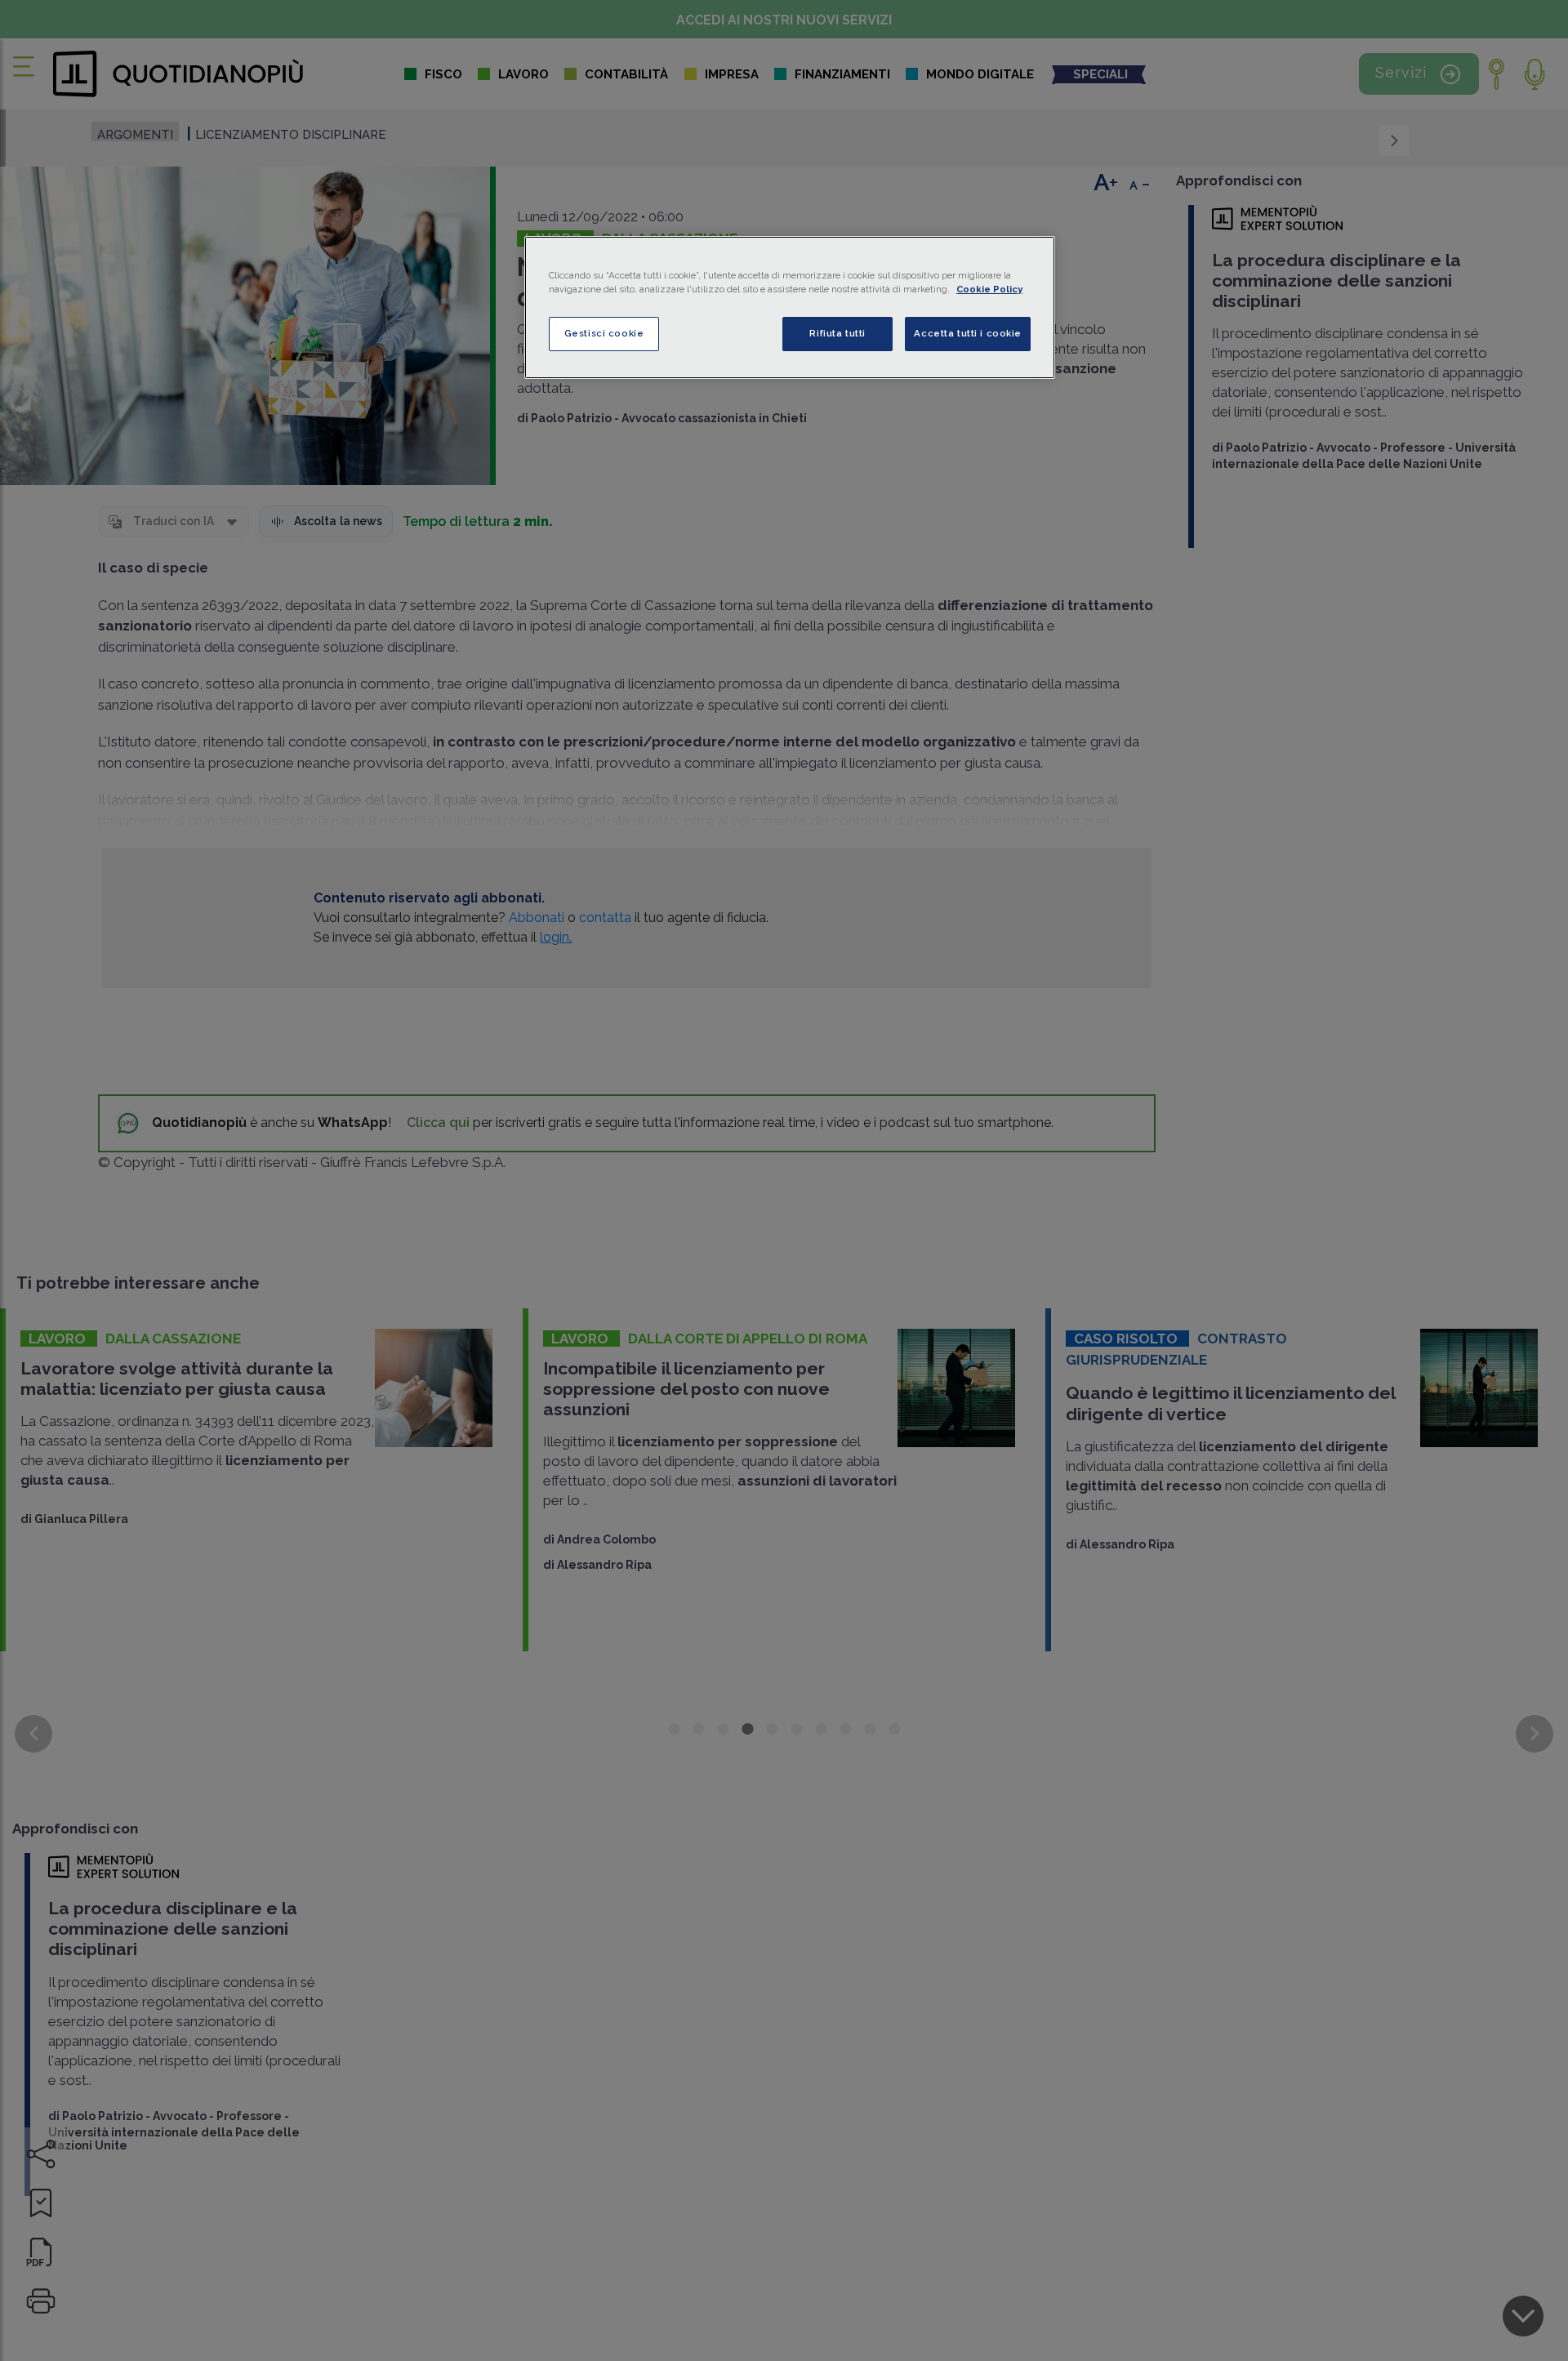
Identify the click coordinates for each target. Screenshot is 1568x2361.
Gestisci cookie (604, 333)
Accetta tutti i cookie (968, 333)
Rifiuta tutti (837, 333)
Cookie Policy (989, 289)
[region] (790, 307)
